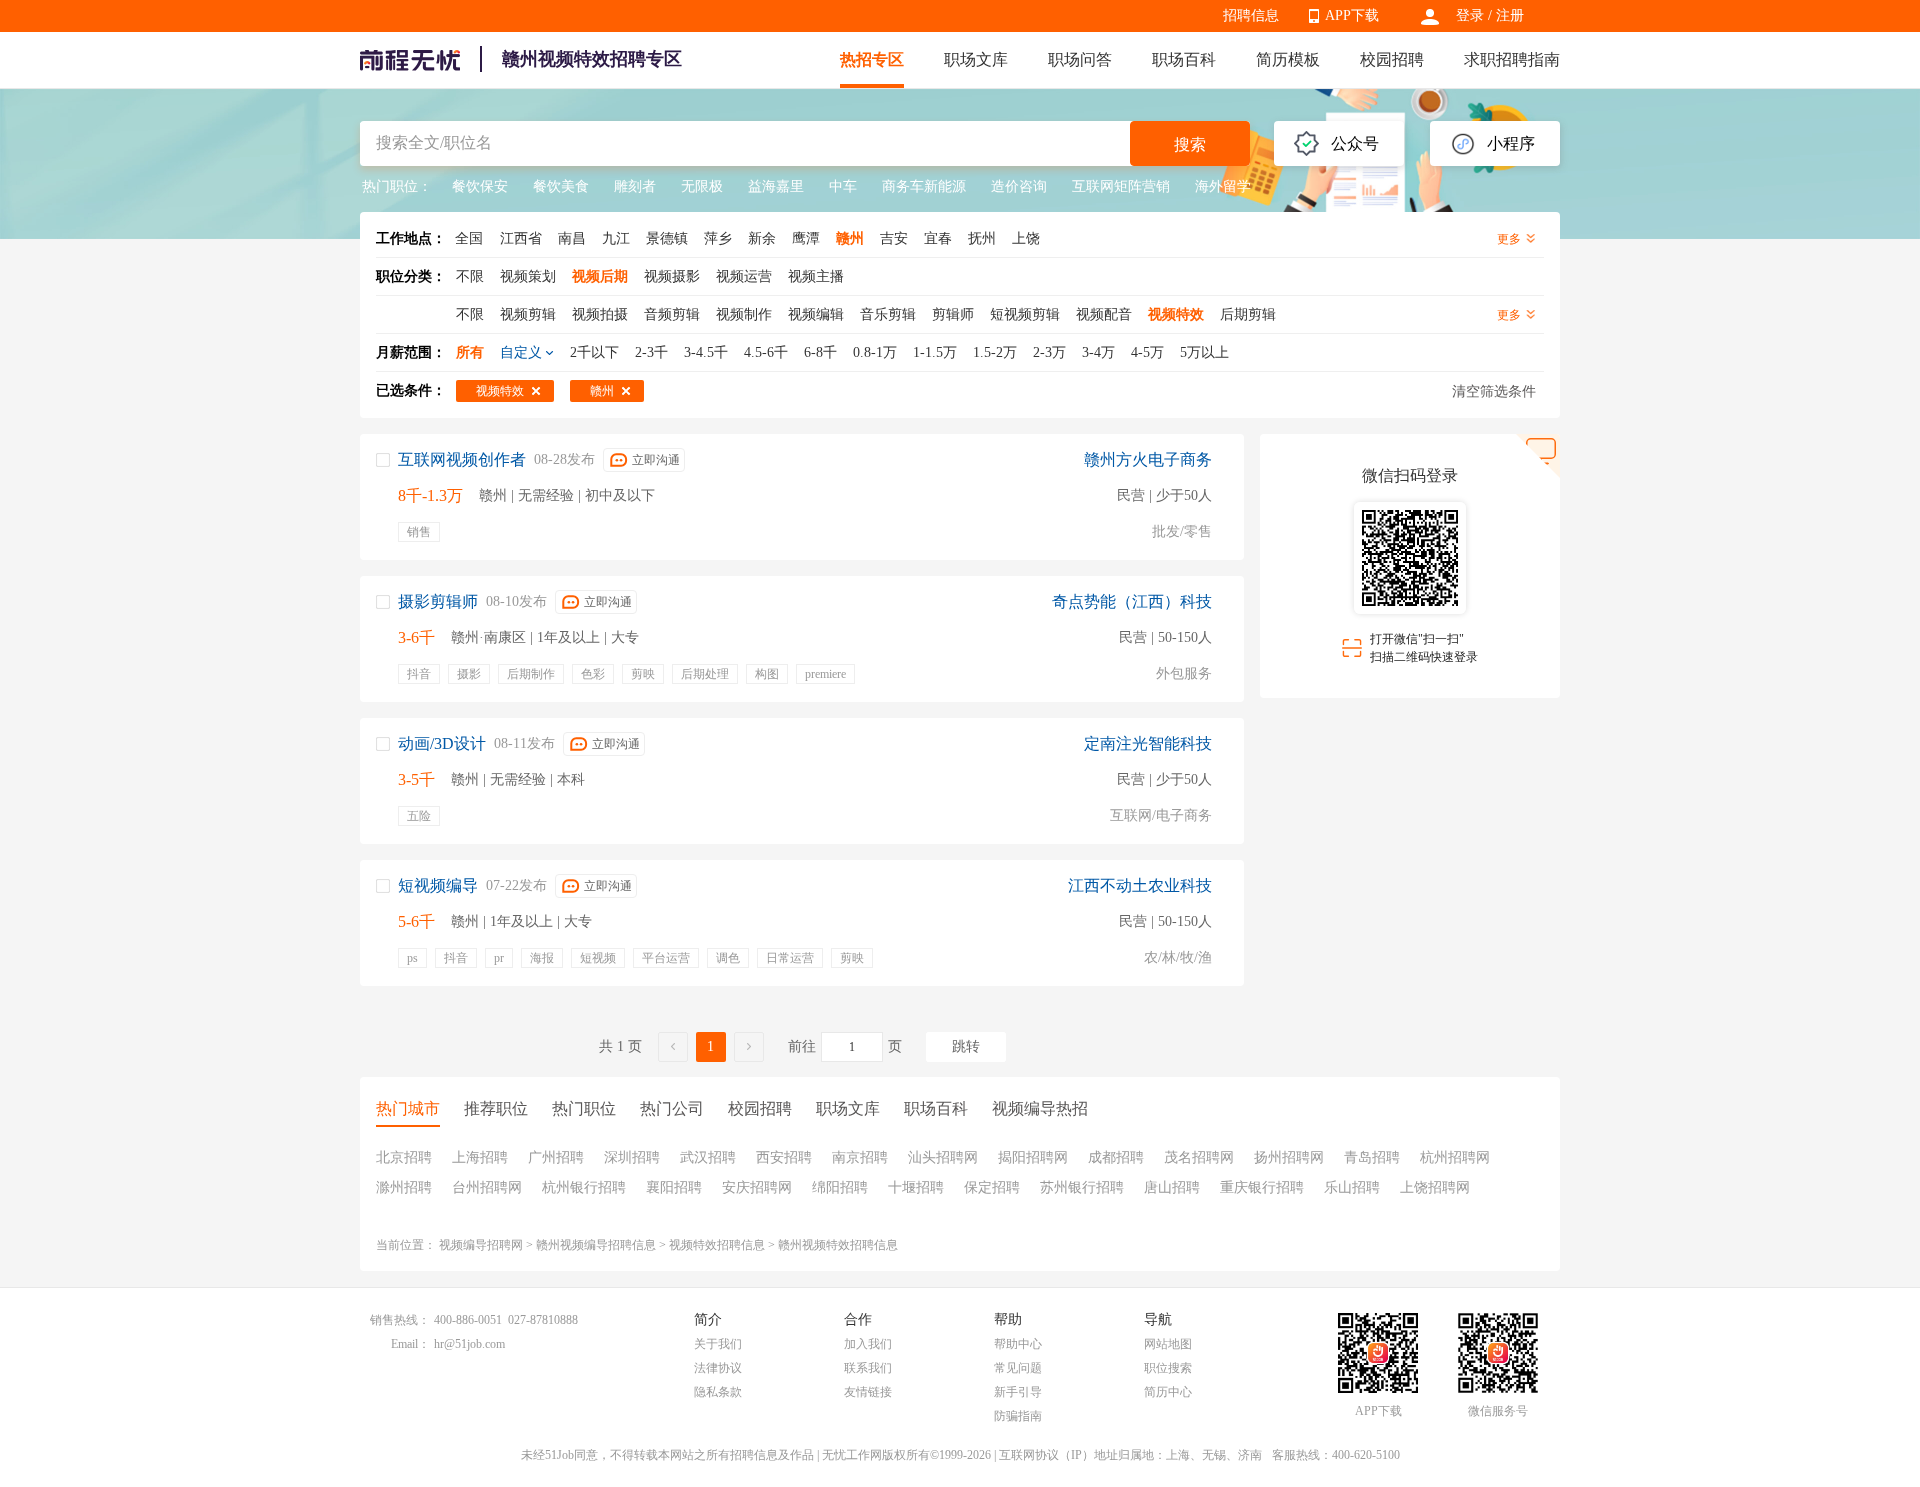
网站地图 (1168, 1344)
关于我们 (718, 1344)
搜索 (1190, 144)
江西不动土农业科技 (1140, 885)
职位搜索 (1168, 1368)
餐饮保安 (480, 186)
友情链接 (868, 1392)
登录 (1470, 15)
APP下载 (1352, 15)
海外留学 (1223, 186)
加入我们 (868, 1344)
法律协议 (718, 1368)
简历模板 (1288, 59)
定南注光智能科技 (1148, 743)
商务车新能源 (924, 186)
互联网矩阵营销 (1121, 186)
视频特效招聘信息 (717, 1245)
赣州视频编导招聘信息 (596, 1245)
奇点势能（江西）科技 (1132, 601)
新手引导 (1018, 1392)
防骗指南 (1018, 1416)
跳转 (966, 1046)
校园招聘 (1392, 59)
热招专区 (872, 59)
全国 (469, 238)
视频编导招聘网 (481, 1245)
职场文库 (976, 59)
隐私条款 (718, 1392)
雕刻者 (635, 186)
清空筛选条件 (1494, 391)
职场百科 (1184, 59)
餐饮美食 (561, 186)
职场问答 (1080, 59)
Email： (410, 1344)
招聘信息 (1251, 15)
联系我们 (868, 1368)
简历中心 (1168, 1392)
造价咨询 (1019, 186)
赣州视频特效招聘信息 (838, 1245)
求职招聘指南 (1512, 59)
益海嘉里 (776, 186)
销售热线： (400, 1320)
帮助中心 (1018, 1344)
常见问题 (1018, 1368)
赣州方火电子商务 (1148, 459)
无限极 (702, 186)
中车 (843, 186)
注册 (1510, 15)
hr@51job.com (469, 1344)
